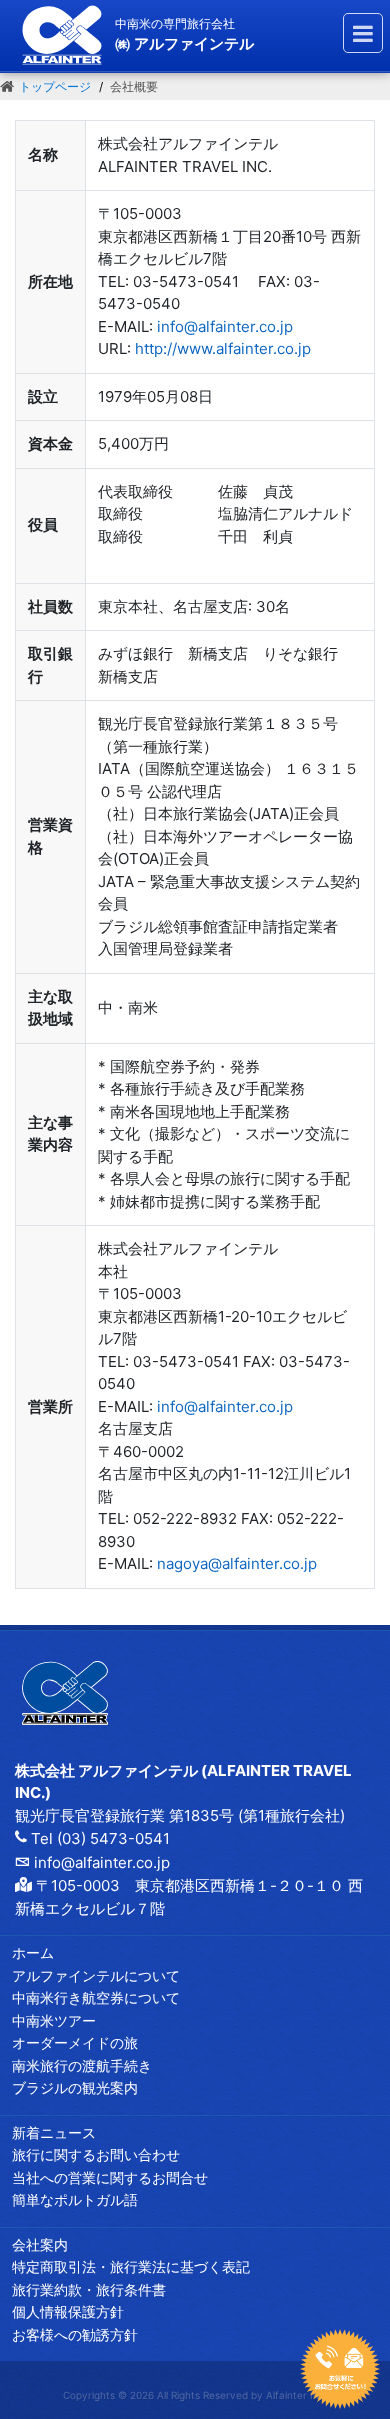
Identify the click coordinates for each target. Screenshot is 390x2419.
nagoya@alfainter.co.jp (237, 1563)
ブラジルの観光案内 (75, 2087)
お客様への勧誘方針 (75, 2334)
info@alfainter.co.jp (225, 326)
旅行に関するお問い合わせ (96, 2154)
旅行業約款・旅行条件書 (89, 2289)
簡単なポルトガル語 (75, 2199)
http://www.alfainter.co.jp (223, 348)
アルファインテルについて (96, 1975)
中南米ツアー (54, 2020)
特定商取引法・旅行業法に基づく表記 (131, 2266)
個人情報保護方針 (68, 2311)
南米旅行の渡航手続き (82, 2065)
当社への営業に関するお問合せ (110, 2177)
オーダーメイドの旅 (75, 2042)
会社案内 (40, 2244)
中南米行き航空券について (96, 1997)
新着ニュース (54, 2132)
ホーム (33, 1952)
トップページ (55, 86)
